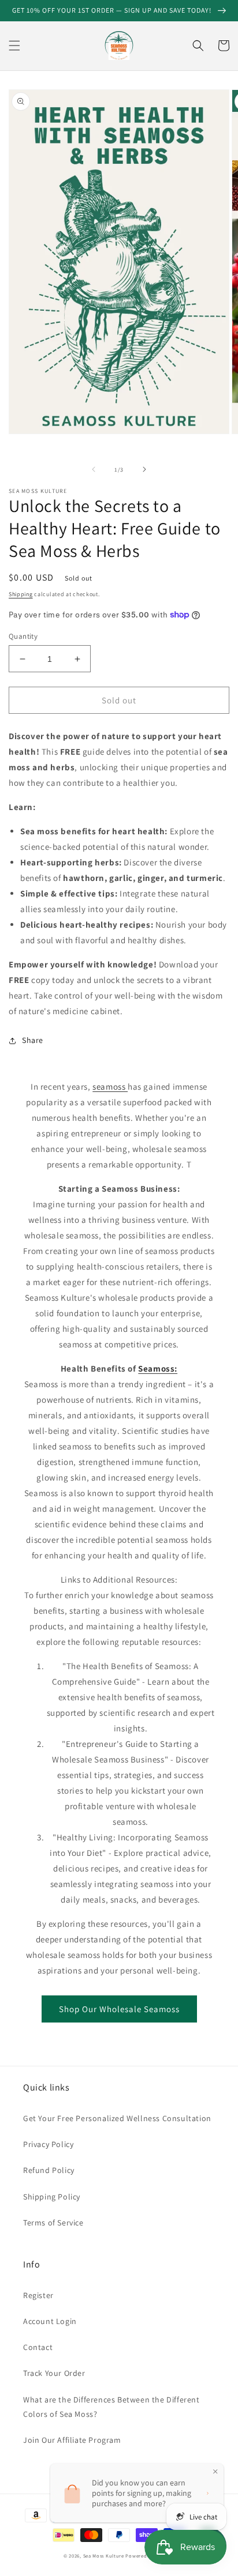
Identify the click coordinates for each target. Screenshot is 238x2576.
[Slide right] (144, 469)
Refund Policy (49, 2170)
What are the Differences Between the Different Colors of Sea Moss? (111, 2407)
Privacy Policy (48, 2144)
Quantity (23, 636)
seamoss (110, 1086)
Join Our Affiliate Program (72, 2440)
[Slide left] (94, 469)
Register (38, 2295)
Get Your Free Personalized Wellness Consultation (117, 2118)
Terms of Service (53, 2223)
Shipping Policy (52, 2197)
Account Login (50, 2321)
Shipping (21, 594)
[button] (14, 46)
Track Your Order (54, 2373)
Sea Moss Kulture (105, 2556)
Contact (38, 2347)
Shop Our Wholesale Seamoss (119, 2009)
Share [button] (33, 1040)
